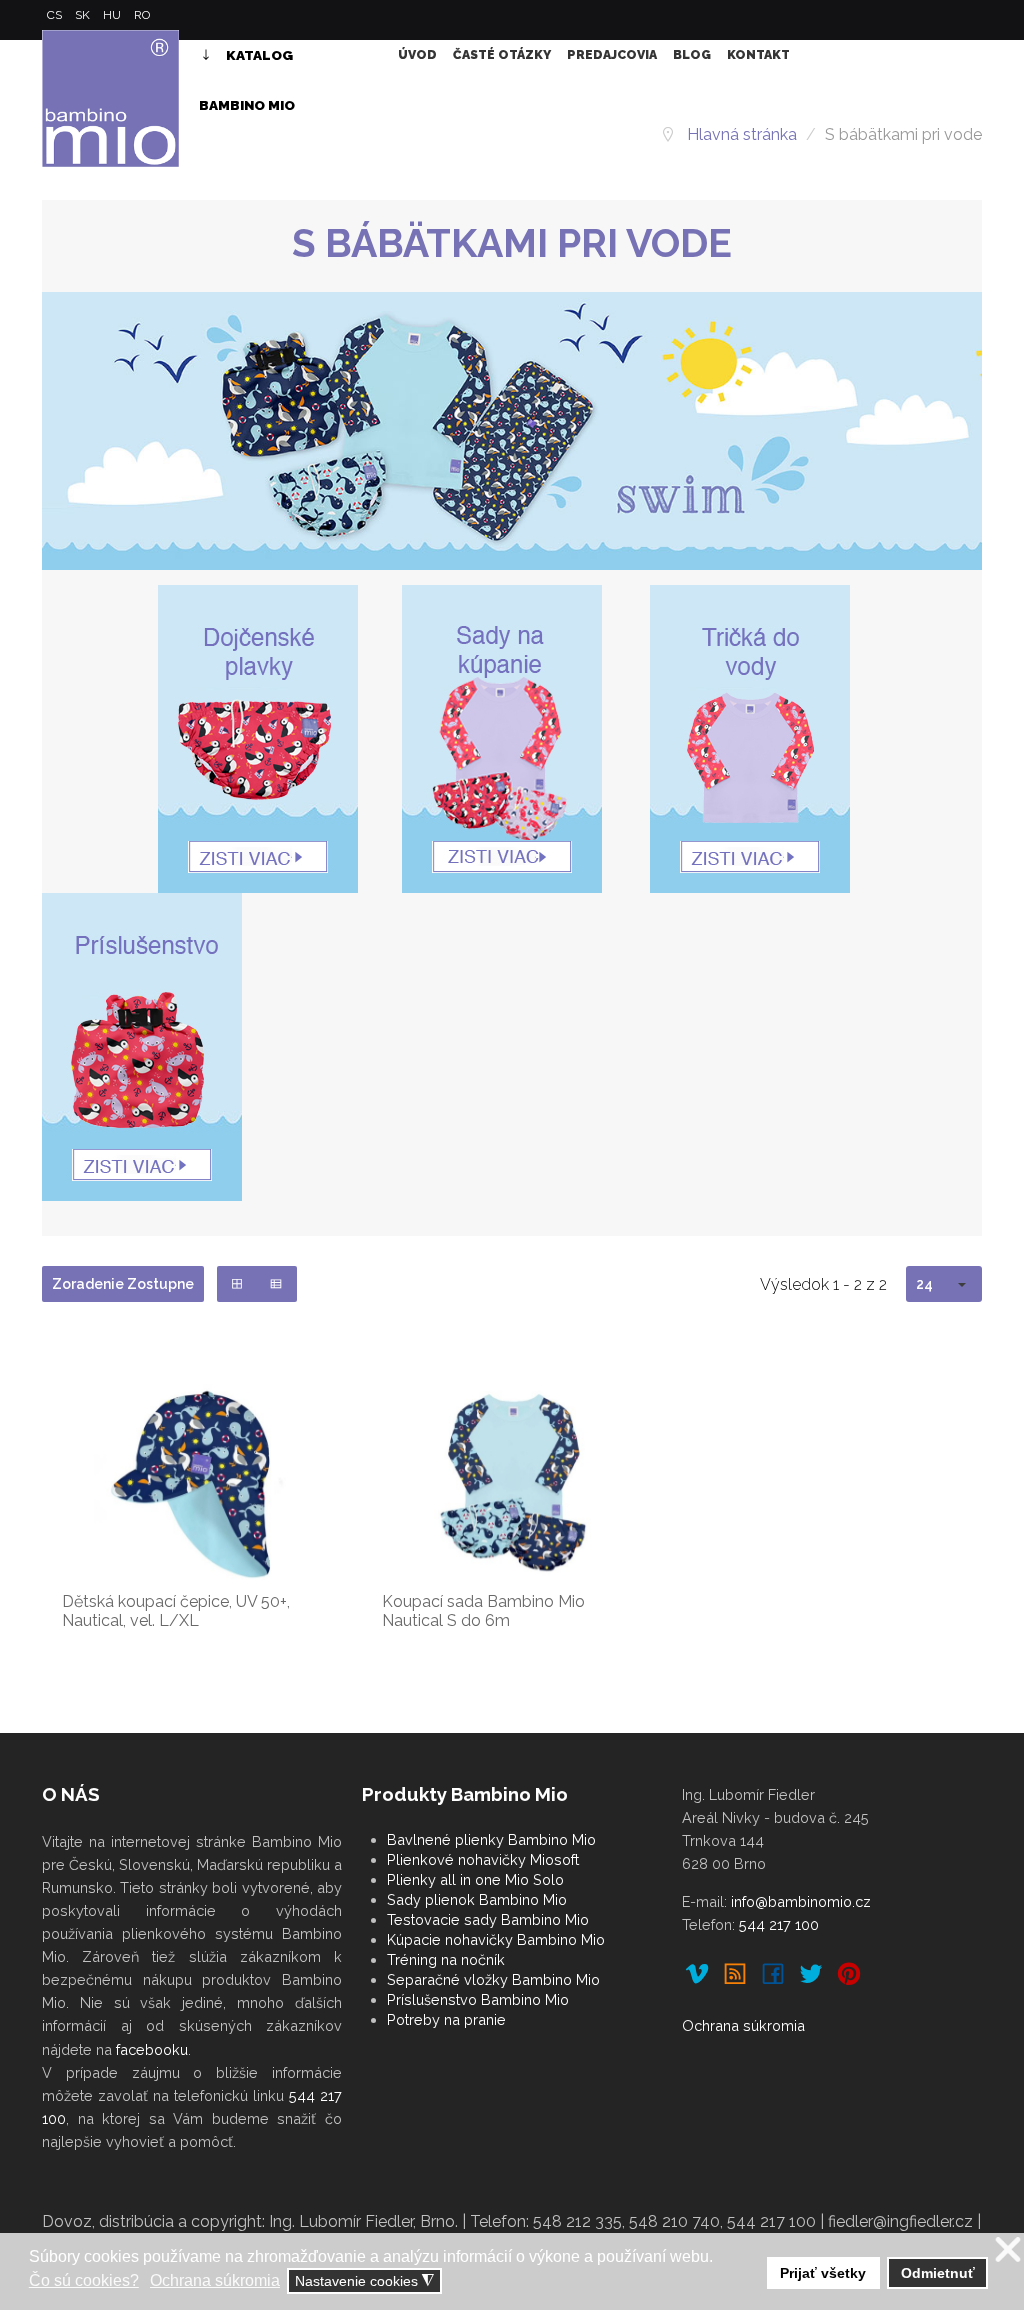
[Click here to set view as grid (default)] (237, 1284)
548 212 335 (577, 2221)
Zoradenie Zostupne (123, 1284)
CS (56, 15)
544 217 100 (779, 1924)
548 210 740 (674, 2221)
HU (113, 15)
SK (84, 15)
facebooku (152, 2049)
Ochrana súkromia (743, 2025)
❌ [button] (1008, 2250)
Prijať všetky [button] (823, 2273)
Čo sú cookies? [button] (84, 2280)
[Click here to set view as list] (276, 1284)
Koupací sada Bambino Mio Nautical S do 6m (483, 1611)
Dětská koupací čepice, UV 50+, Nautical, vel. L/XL (176, 1611)
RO (142, 15)
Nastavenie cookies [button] (364, 2281)
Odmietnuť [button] (938, 2273)
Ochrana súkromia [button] (215, 2280)
